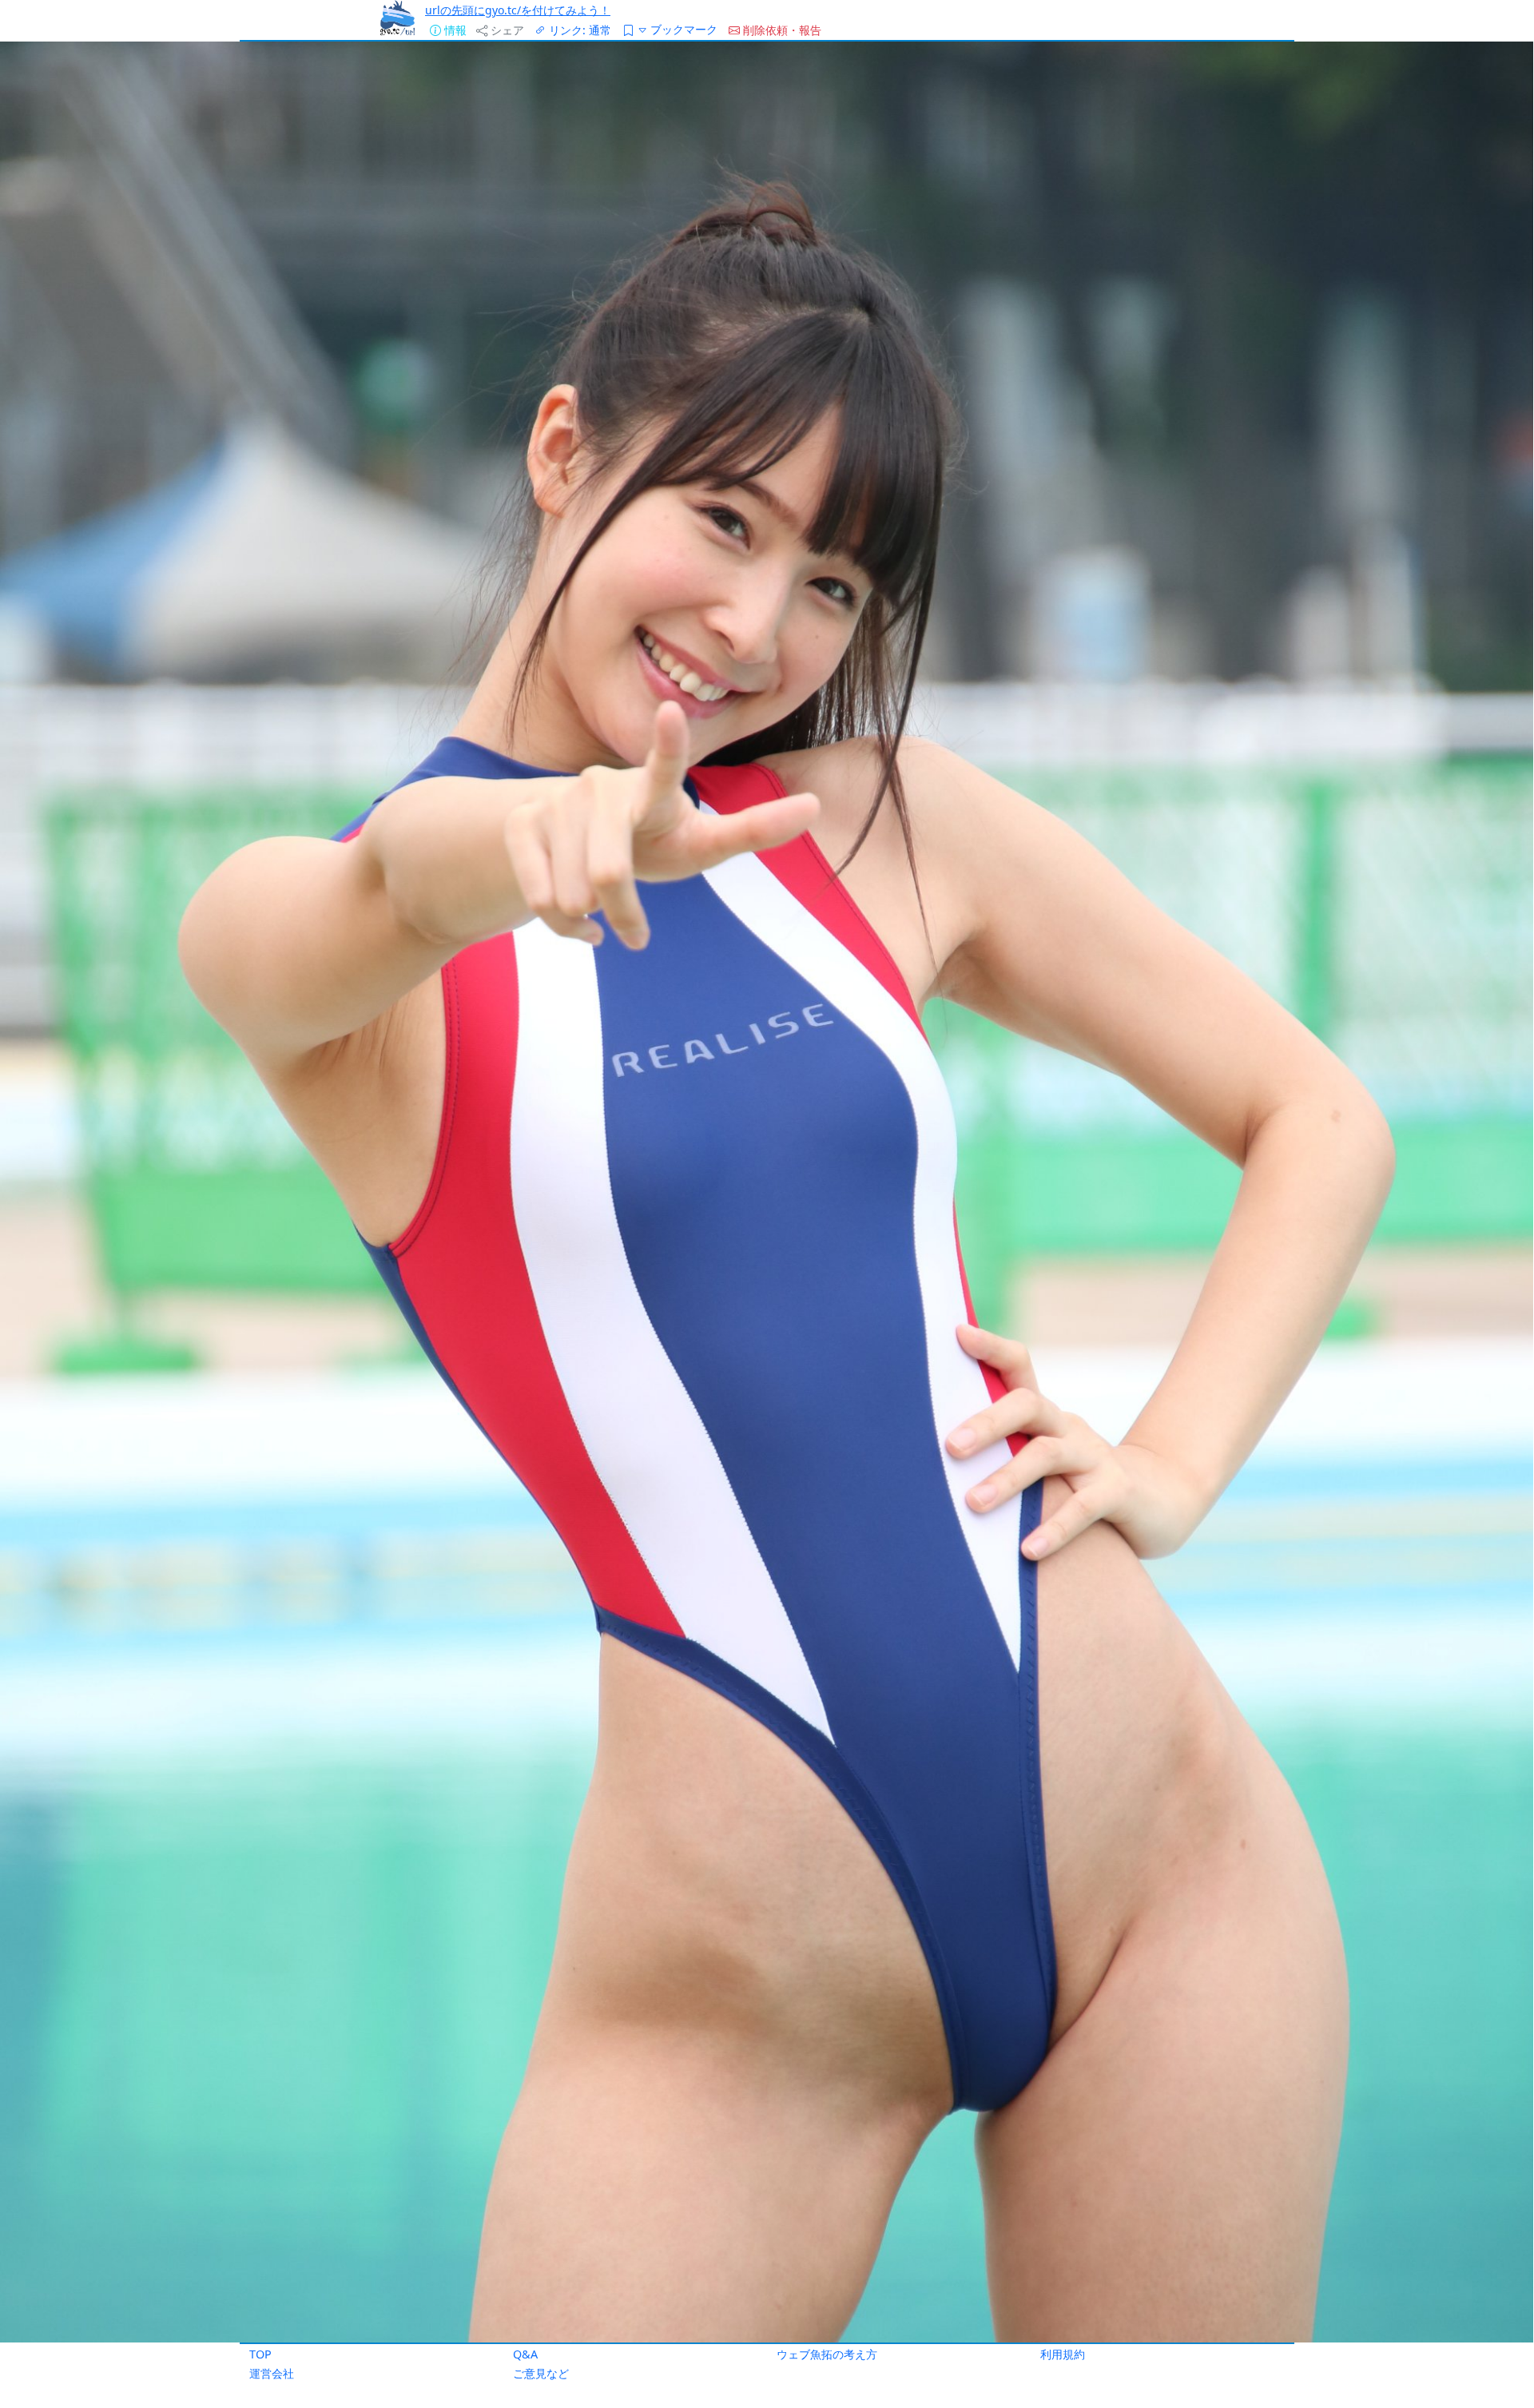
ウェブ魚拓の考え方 (827, 2354)
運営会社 (272, 2373)
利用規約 (1063, 2354)
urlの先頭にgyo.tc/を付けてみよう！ (518, 10)
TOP (260, 2354)
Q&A (525, 2354)
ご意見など (541, 2373)
